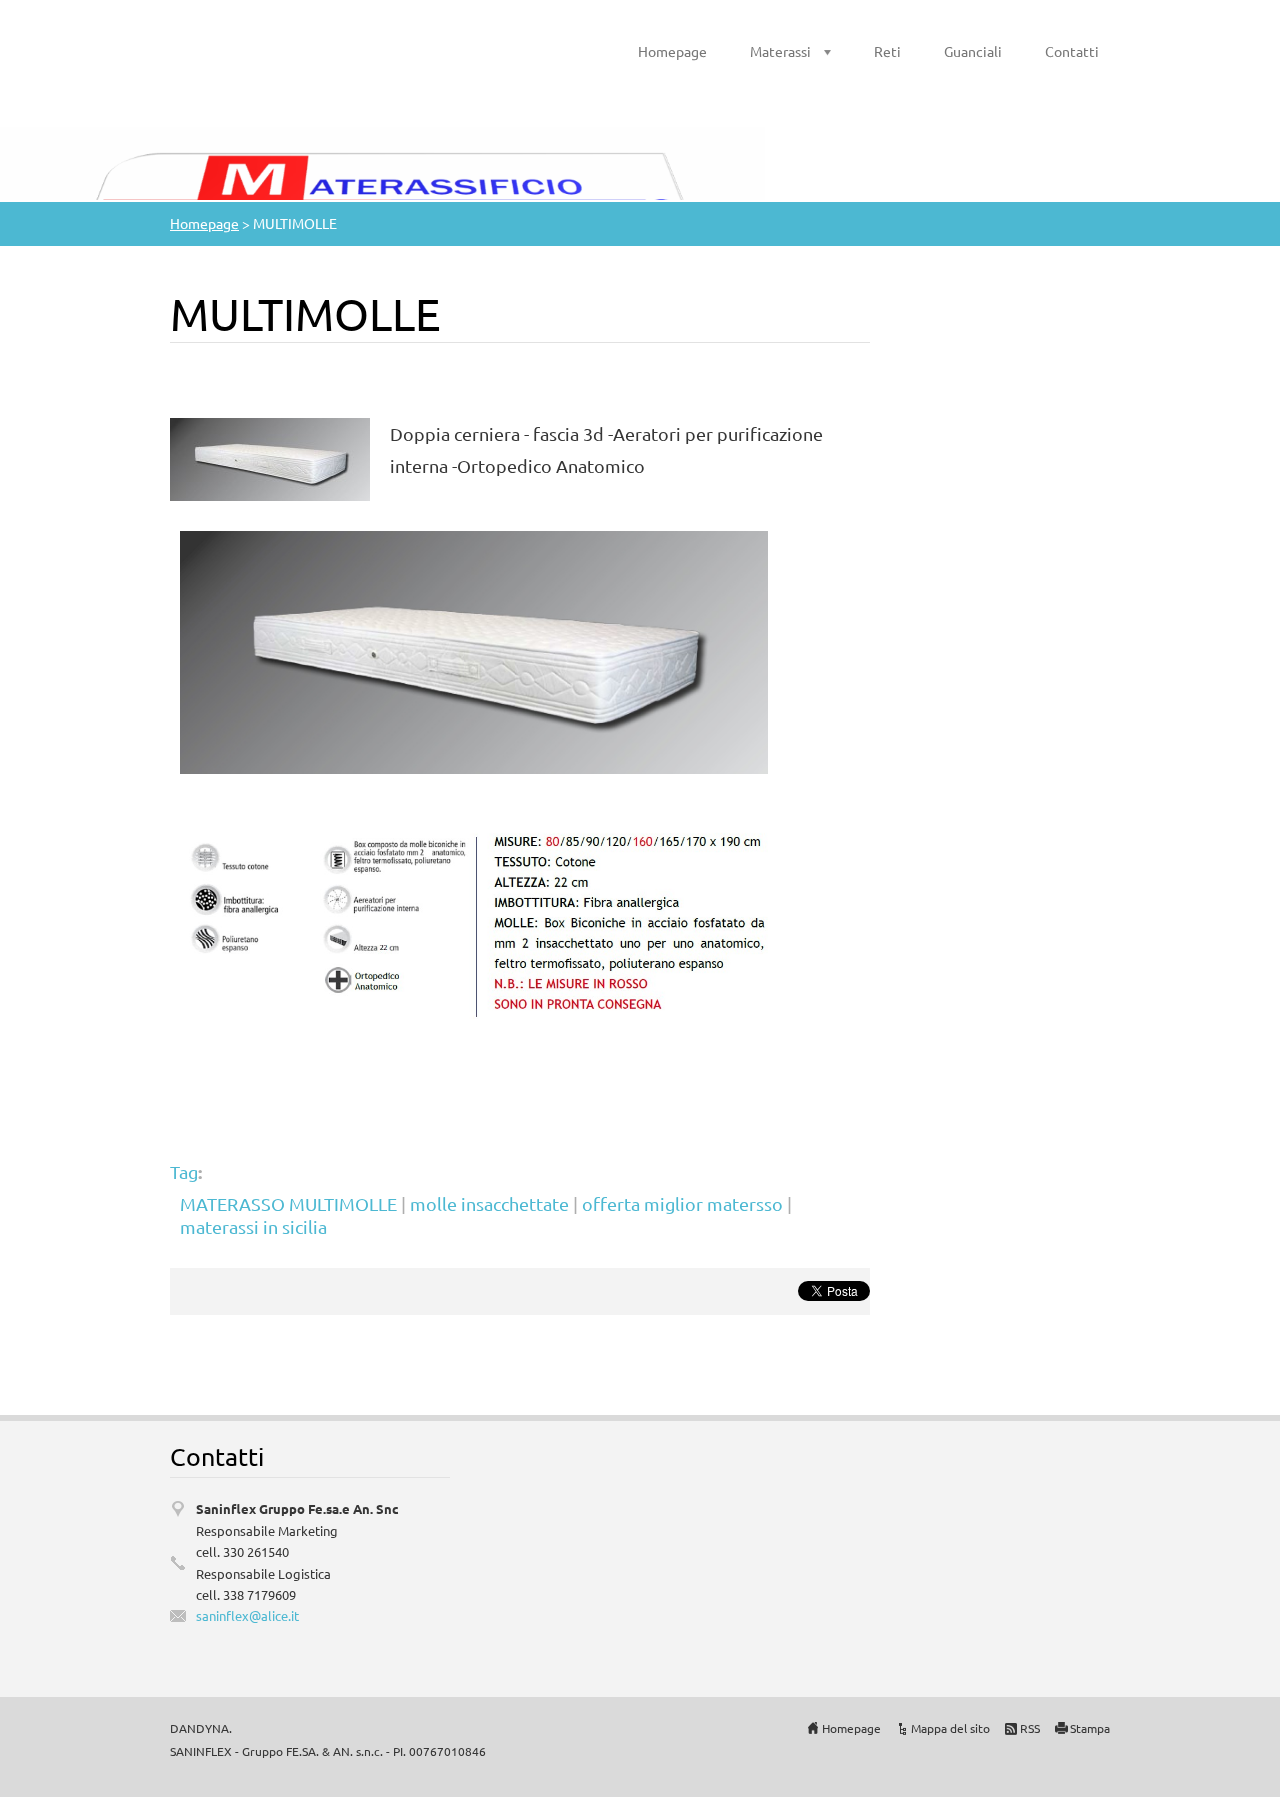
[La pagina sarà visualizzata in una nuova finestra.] (270, 456)
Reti (887, 51)
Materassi (780, 51)
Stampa (1090, 1728)
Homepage (672, 51)
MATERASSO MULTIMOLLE (288, 1203)
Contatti (1072, 51)
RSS (1030, 1728)
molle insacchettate (489, 1203)
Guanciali (973, 51)
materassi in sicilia (253, 1226)
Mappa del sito (950, 1728)
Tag (184, 1171)
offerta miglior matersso (682, 1203)
